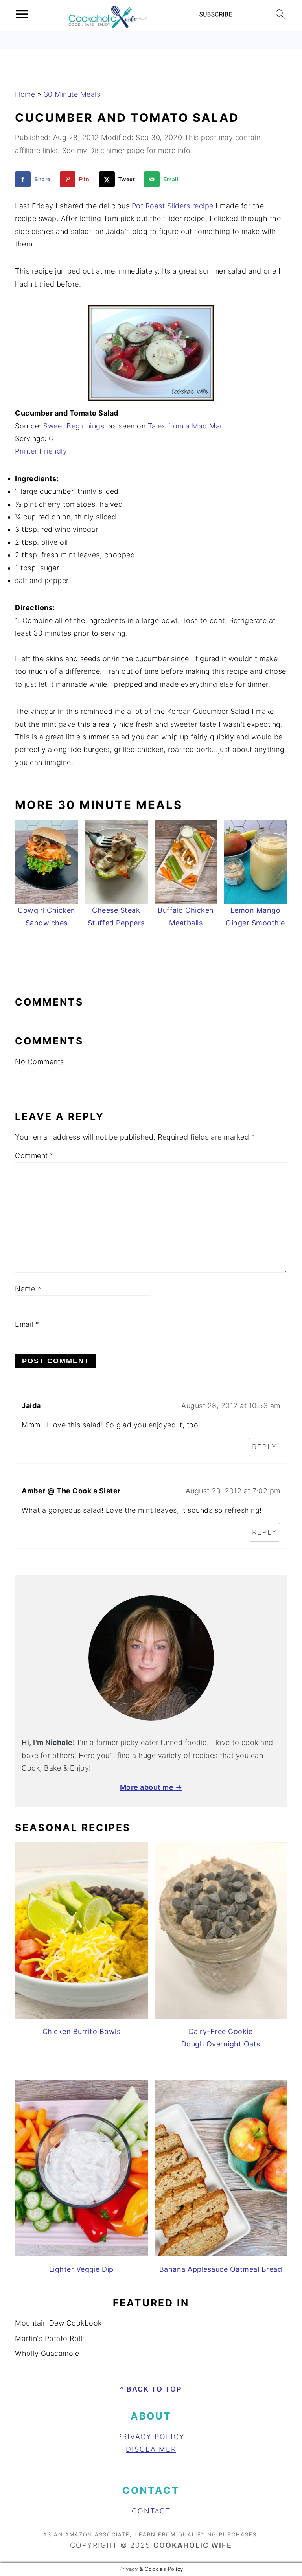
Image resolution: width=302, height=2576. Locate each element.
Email (27, 1324)
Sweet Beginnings (74, 426)
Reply (265, 1447)
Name (28, 1289)
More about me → (151, 1787)
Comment (34, 1156)
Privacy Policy (151, 2437)
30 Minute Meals (72, 94)
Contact (151, 2511)
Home (25, 94)
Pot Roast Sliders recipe (174, 206)
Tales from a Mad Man (187, 426)
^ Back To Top (151, 2389)
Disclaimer (151, 2449)
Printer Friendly (42, 451)
